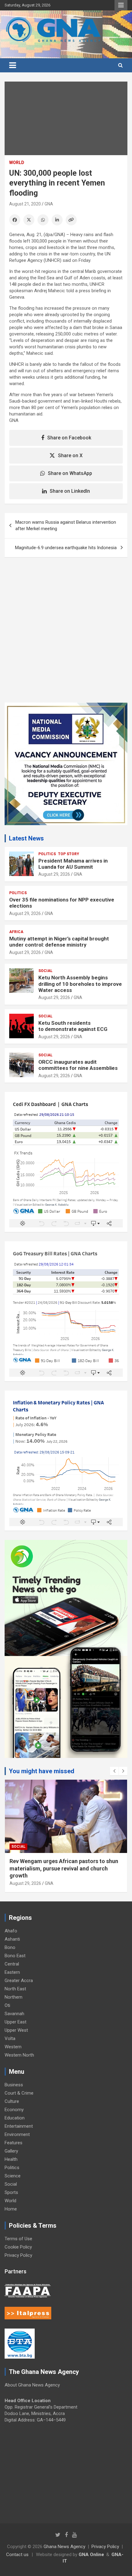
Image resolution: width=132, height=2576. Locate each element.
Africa (16, 932)
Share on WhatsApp (70, 473)
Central (12, 1964)
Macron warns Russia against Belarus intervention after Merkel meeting (66, 525)
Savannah (14, 2014)
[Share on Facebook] (15, 220)
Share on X (70, 455)
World (17, 163)
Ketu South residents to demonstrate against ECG (73, 1026)
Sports (11, 2192)
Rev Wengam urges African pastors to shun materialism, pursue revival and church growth (64, 1868)
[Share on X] (29, 220)
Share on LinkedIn (70, 491)
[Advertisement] (66, 634)
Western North (19, 2055)
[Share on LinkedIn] (57, 220)
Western (13, 2047)
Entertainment (19, 2126)
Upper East (16, 2022)
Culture (12, 2101)
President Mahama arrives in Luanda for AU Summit (73, 864)
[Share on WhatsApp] (43, 220)
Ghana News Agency (64, 2547)
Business (14, 2085)
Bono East (15, 1956)
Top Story (69, 854)
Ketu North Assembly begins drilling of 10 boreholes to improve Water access (80, 984)
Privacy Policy (18, 2255)
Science (13, 2176)
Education (15, 2118)
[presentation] (114, 1771)
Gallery (11, 2151)
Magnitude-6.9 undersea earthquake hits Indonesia (66, 548)
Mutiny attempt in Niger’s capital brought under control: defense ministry (59, 942)
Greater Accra (19, 1981)
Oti (7, 2005)
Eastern (12, 1972)
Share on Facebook (69, 438)
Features (14, 2143)
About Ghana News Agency (32, 2385)
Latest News (26, 838)
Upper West (16, 2030)
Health (11, 2159)
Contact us (17, 2555)
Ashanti (12, 1939)
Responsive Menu (121, 5)
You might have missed (42, 1771)
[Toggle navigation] (13, 65)
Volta (10, 2038)
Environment (17, 2134)
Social (45, 971)
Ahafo (11, 1931)
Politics (47, 854)
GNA (49, 204)
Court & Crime (19, 2093)
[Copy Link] (71, 220)
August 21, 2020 (25, 204)
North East (15, 1989)
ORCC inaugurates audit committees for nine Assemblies (79, 1065)
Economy (14, 2110)
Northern (14, 1997)
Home (11, 2209)
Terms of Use (18, 2239)
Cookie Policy (18, 2247)
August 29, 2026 (54, 874)
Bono (10, 1947)
